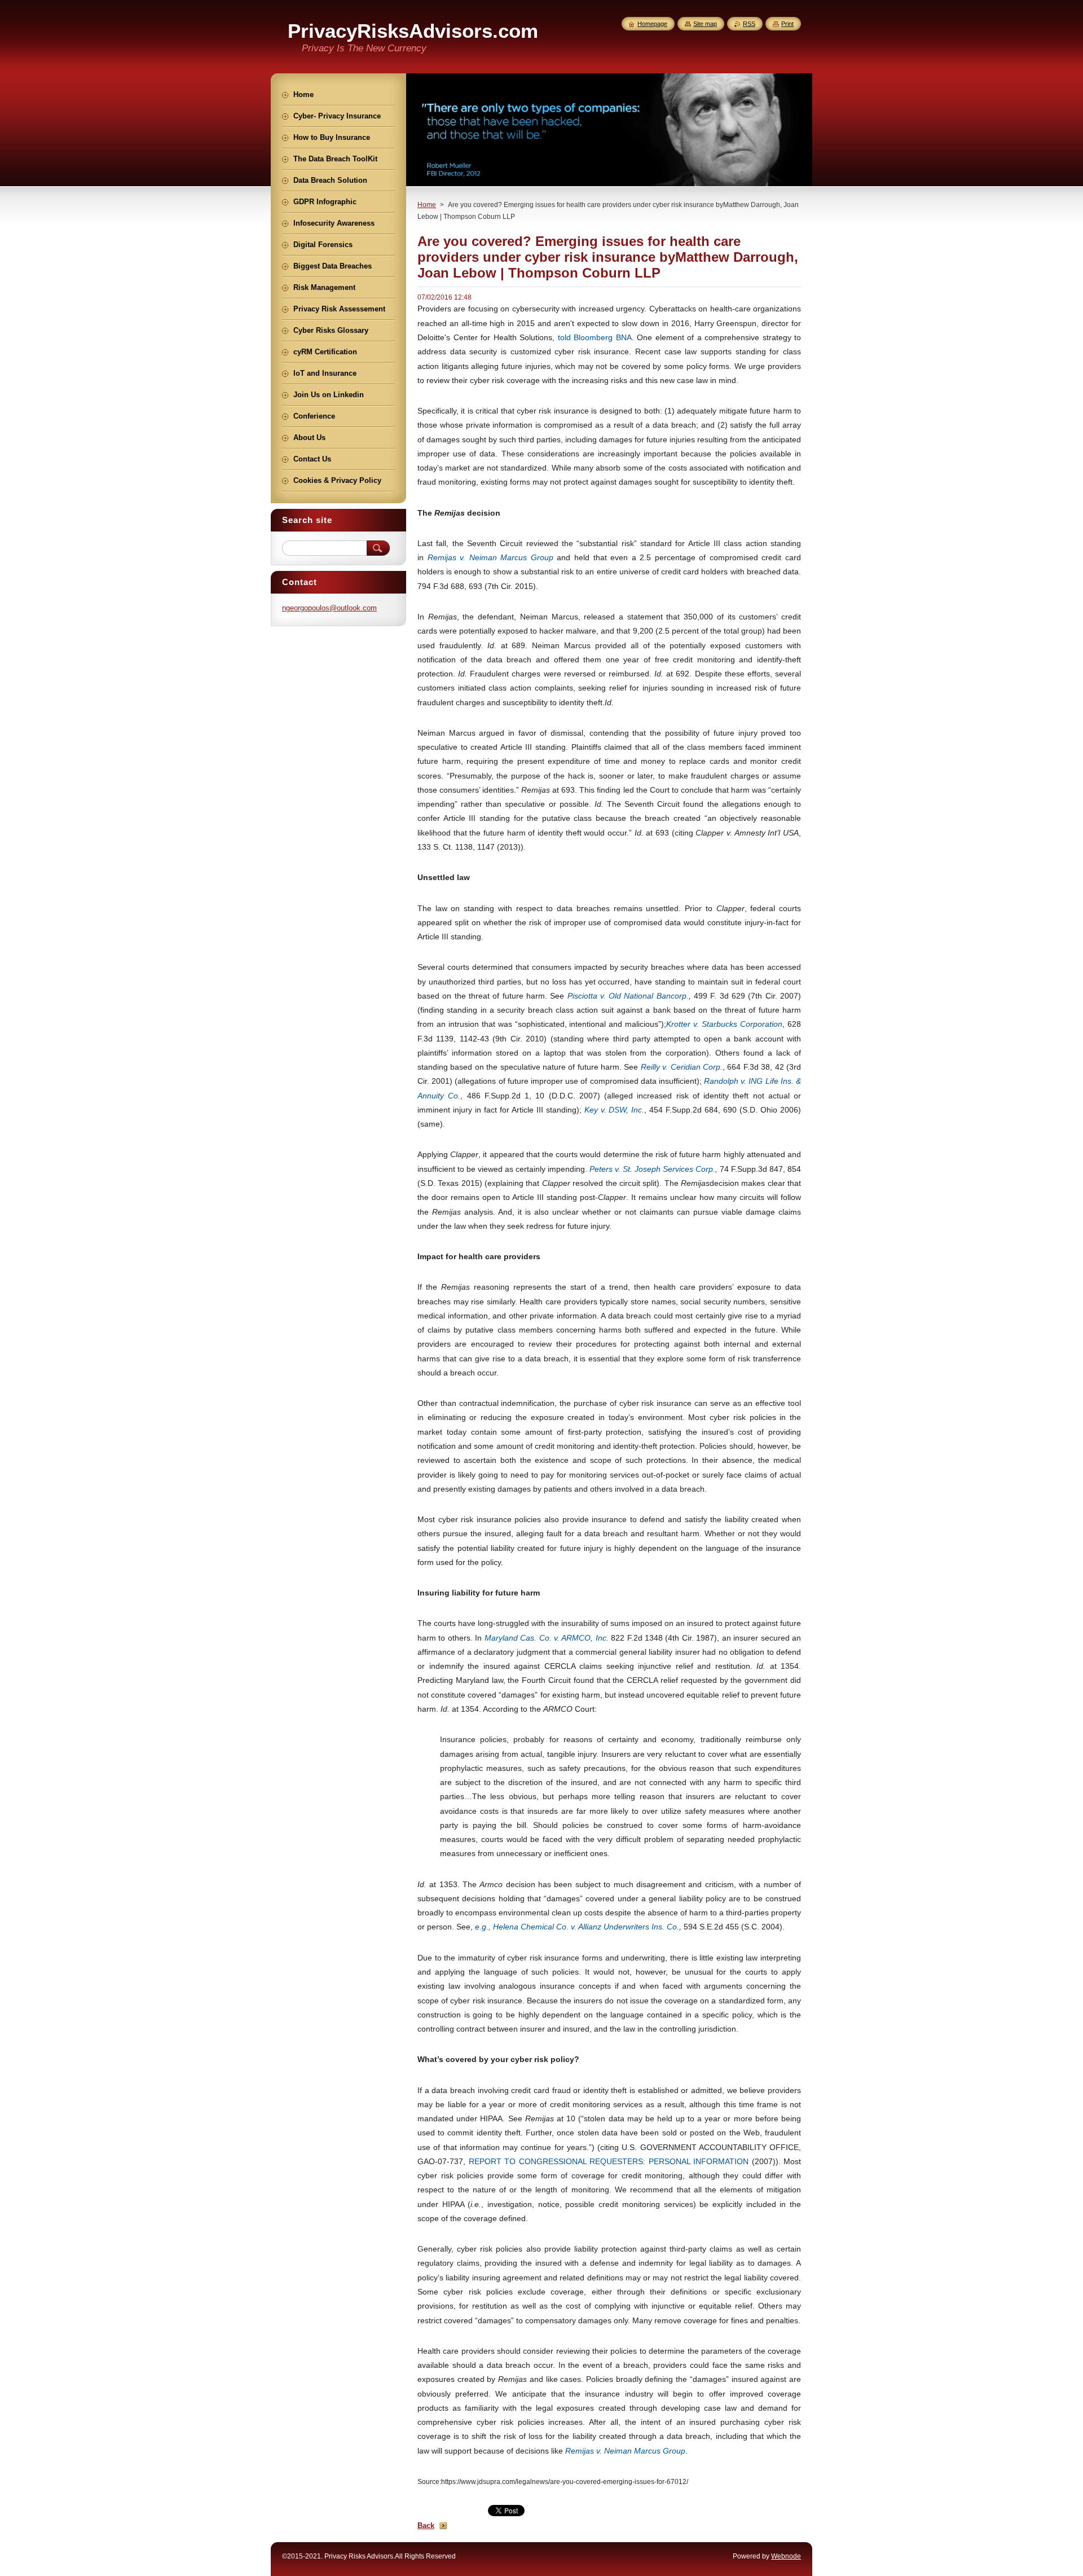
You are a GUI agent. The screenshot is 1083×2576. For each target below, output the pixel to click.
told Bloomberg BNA (595, 337)
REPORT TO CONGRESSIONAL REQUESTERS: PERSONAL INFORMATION (609, 2161)
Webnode (786, 2556)
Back (426, 2526)
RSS (749, 24)
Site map (705, 24)
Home (427, 205)
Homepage (652, 24)
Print (787, 24)
